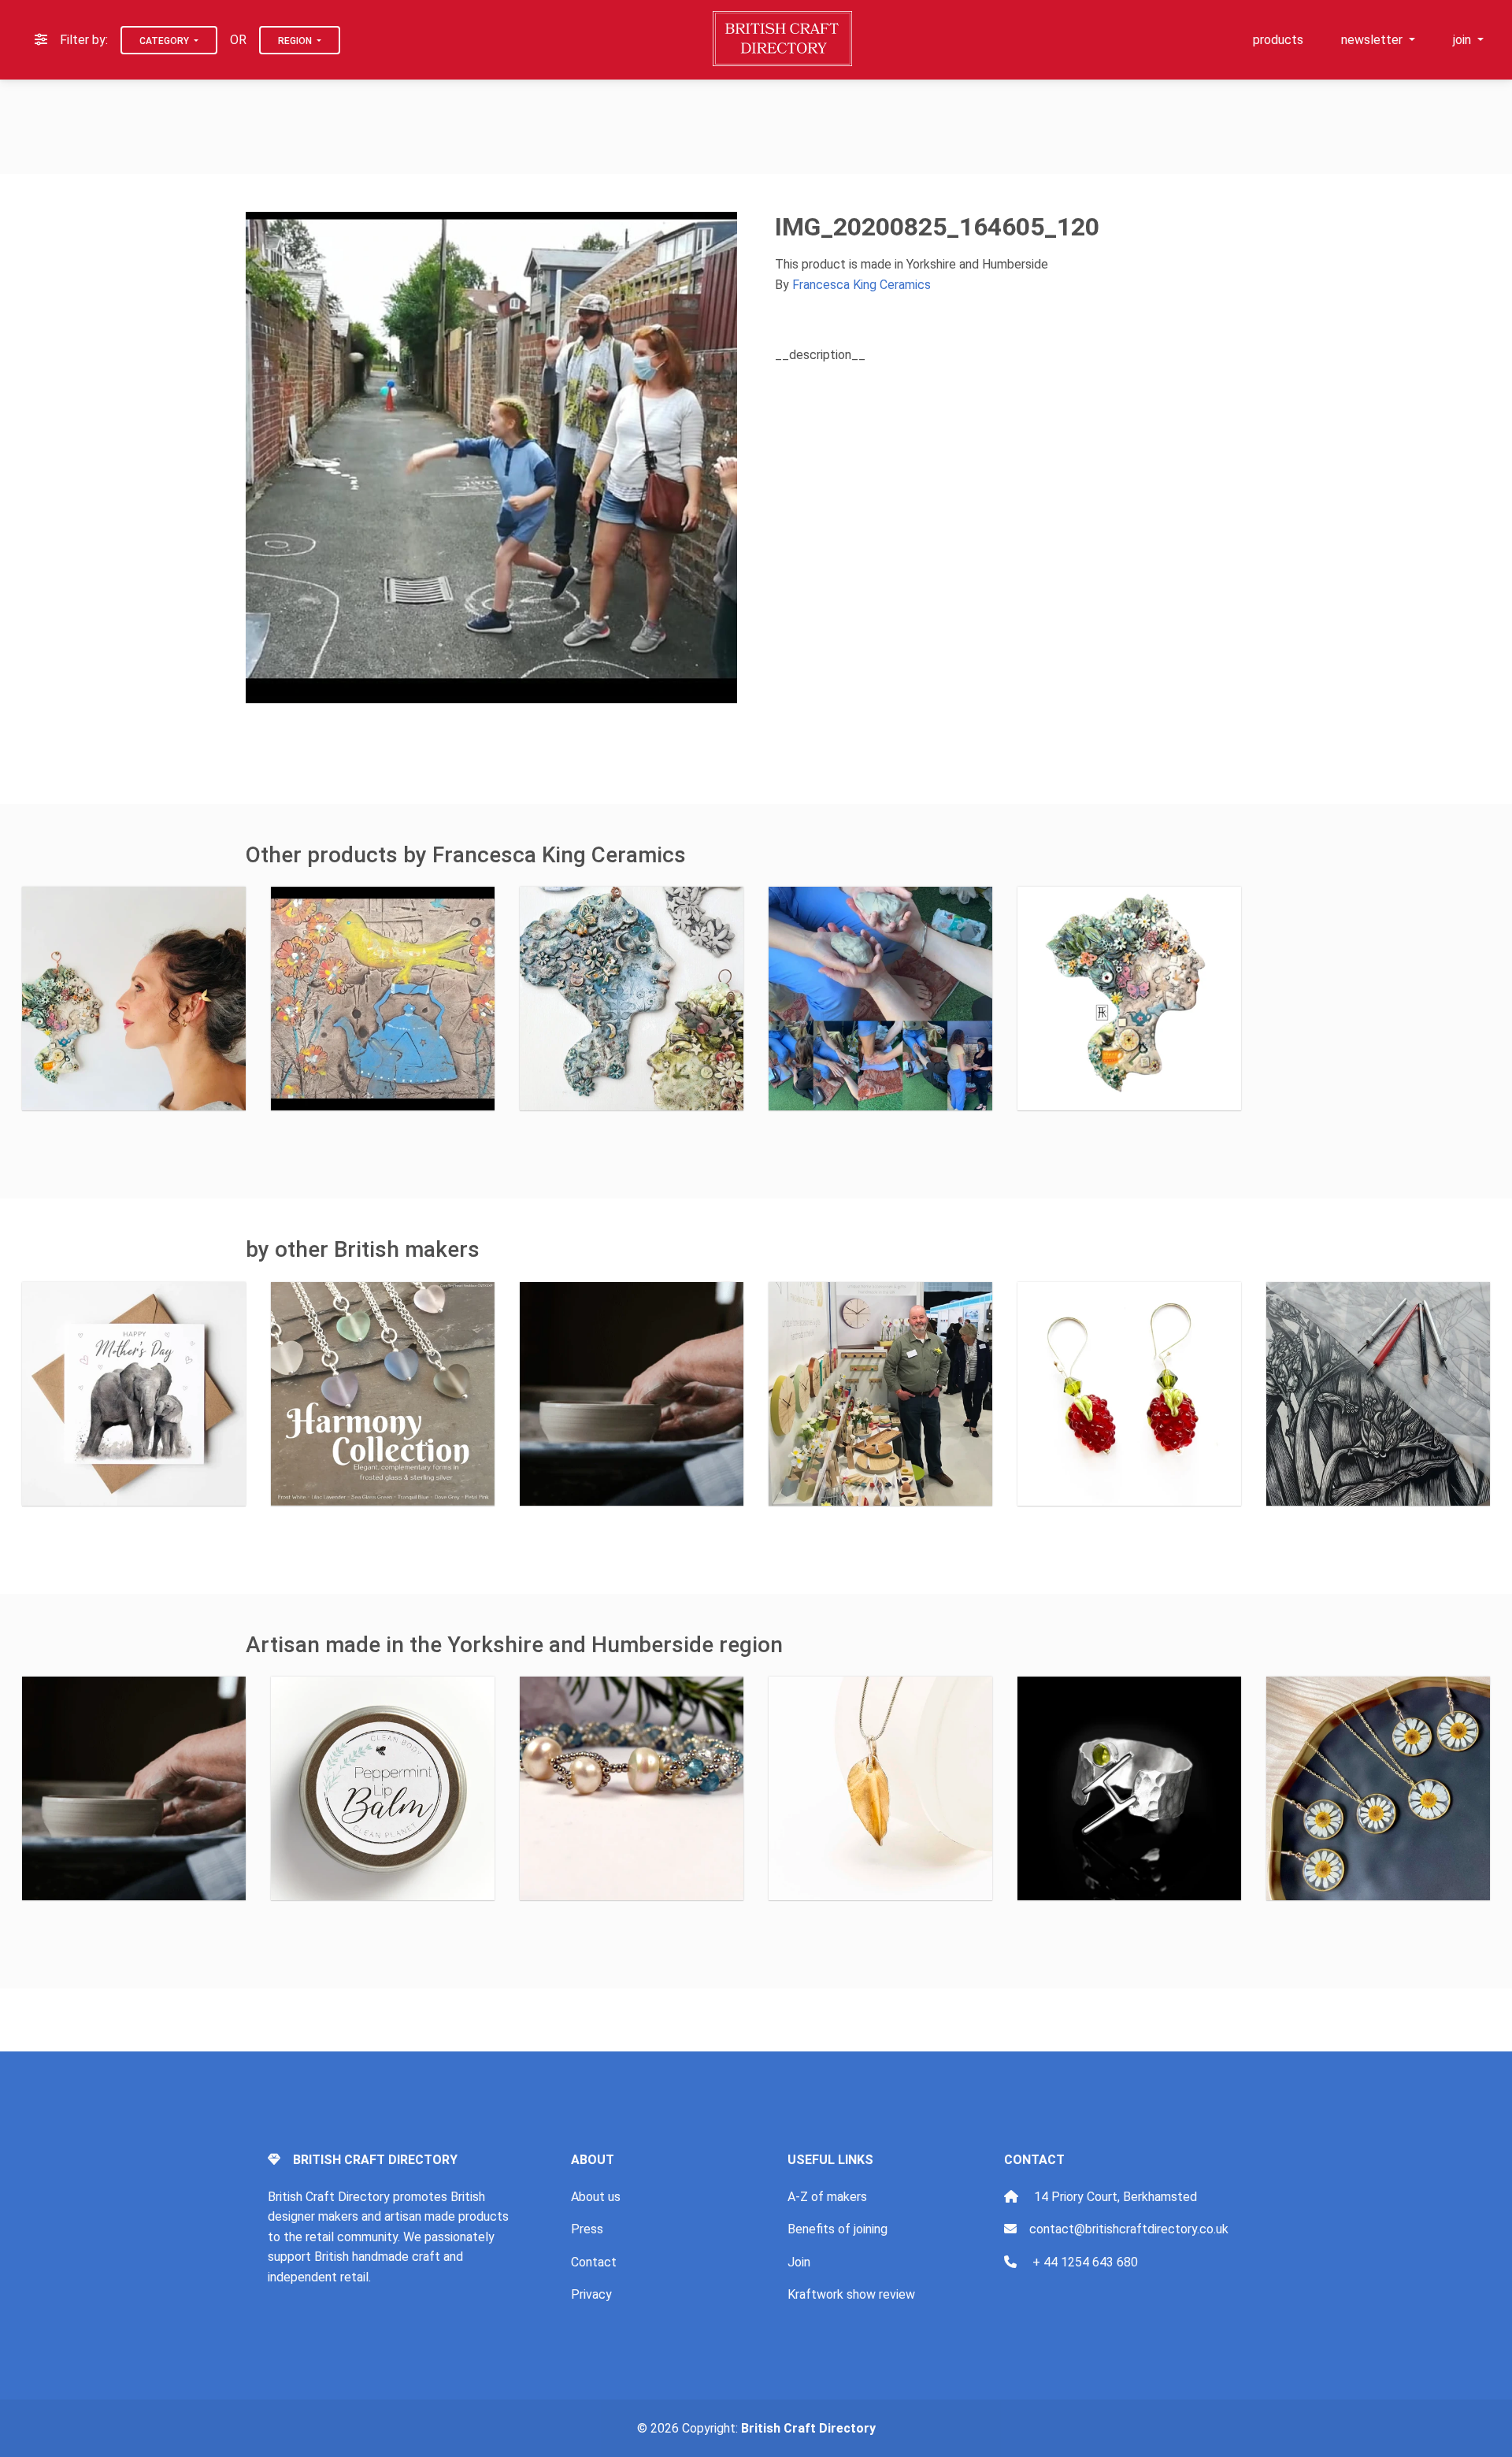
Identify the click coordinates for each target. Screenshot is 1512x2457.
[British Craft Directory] (784, 39)
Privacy (591, 2294)
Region (296, 41)
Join (799, 2262)
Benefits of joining (838, 2229)
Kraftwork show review (851, 2294)
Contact (594, 2262)
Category (165, 41)
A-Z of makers (827, 2197)
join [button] (1464, 40)
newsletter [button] (1373, 40)
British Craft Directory (808, 2428)
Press (587, 2229)
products (1278, 40)
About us (596, 2197)
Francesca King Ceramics (862, 285)
